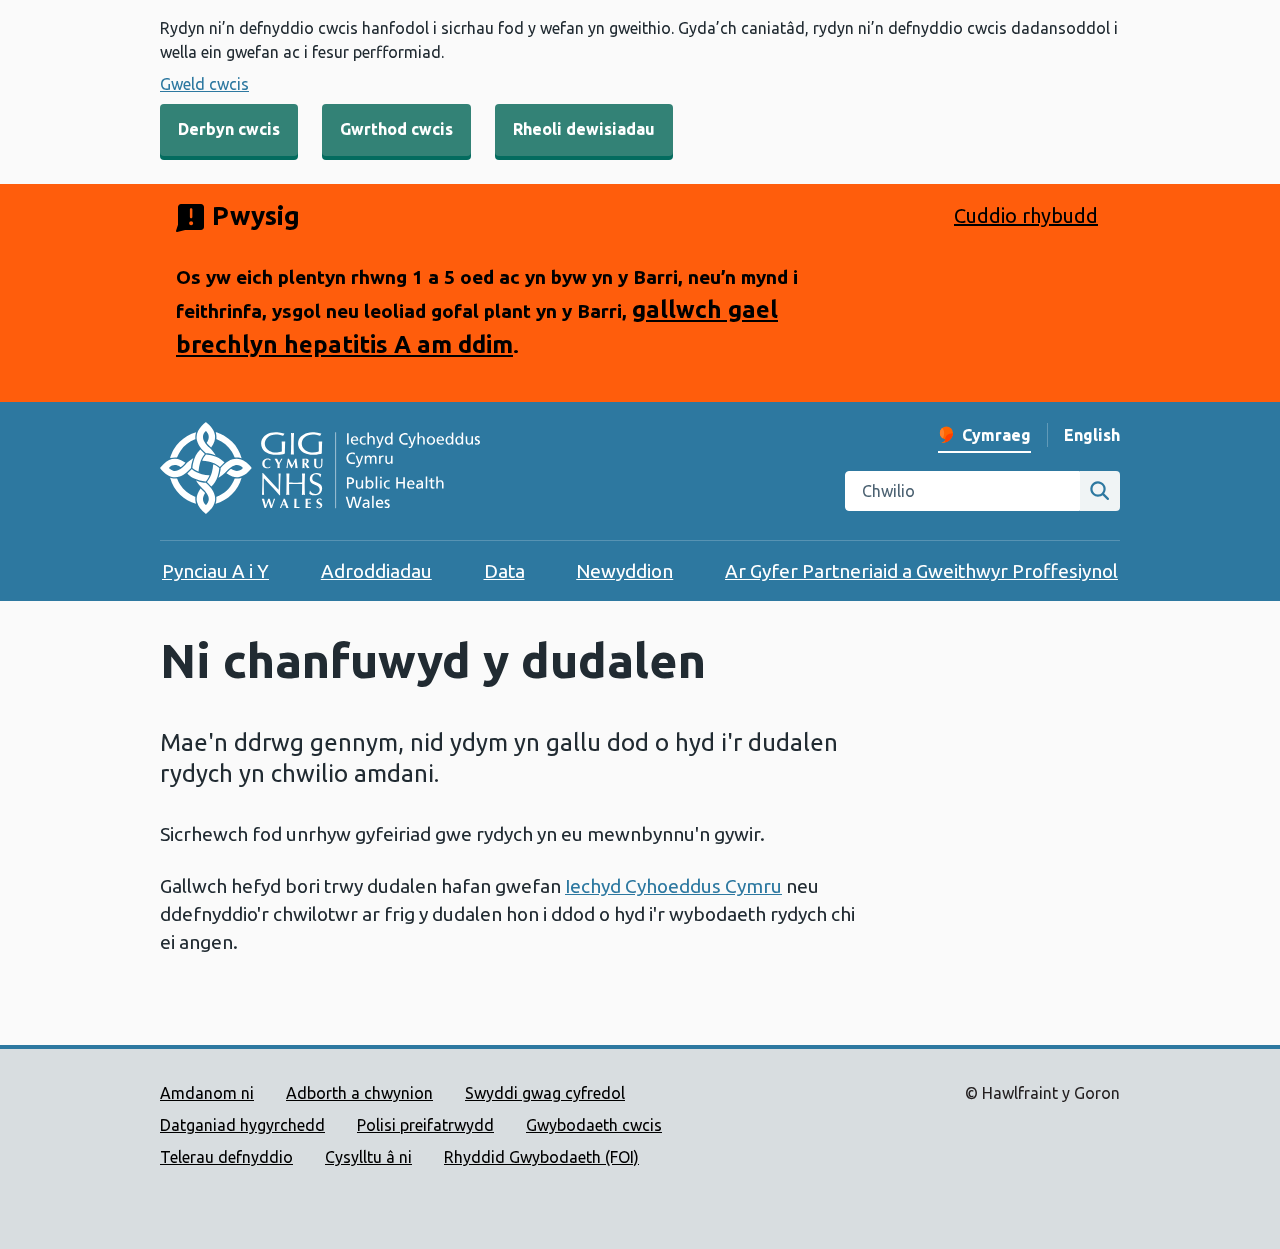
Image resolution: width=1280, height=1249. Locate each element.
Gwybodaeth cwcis (594, 1125)
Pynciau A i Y (215, 571)
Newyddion (624, 571)
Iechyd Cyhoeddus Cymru (673, 886)
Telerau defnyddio (226, 1157)
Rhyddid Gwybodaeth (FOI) (541, 1157)
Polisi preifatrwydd (425, 1125)
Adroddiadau (376, 571)
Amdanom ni (207, 1093)
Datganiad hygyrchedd (242, 1125)
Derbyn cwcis (229, 129)
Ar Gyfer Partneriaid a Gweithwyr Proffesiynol (921, 571)
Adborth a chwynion (359, 1093)
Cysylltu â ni (368, 1157)
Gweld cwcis (204, 84)
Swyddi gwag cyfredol (545, 1093)
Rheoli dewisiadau (584, 129)
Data (504, 571)
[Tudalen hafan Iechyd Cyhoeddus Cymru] (320, 471)
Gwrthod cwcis (396, 129)
